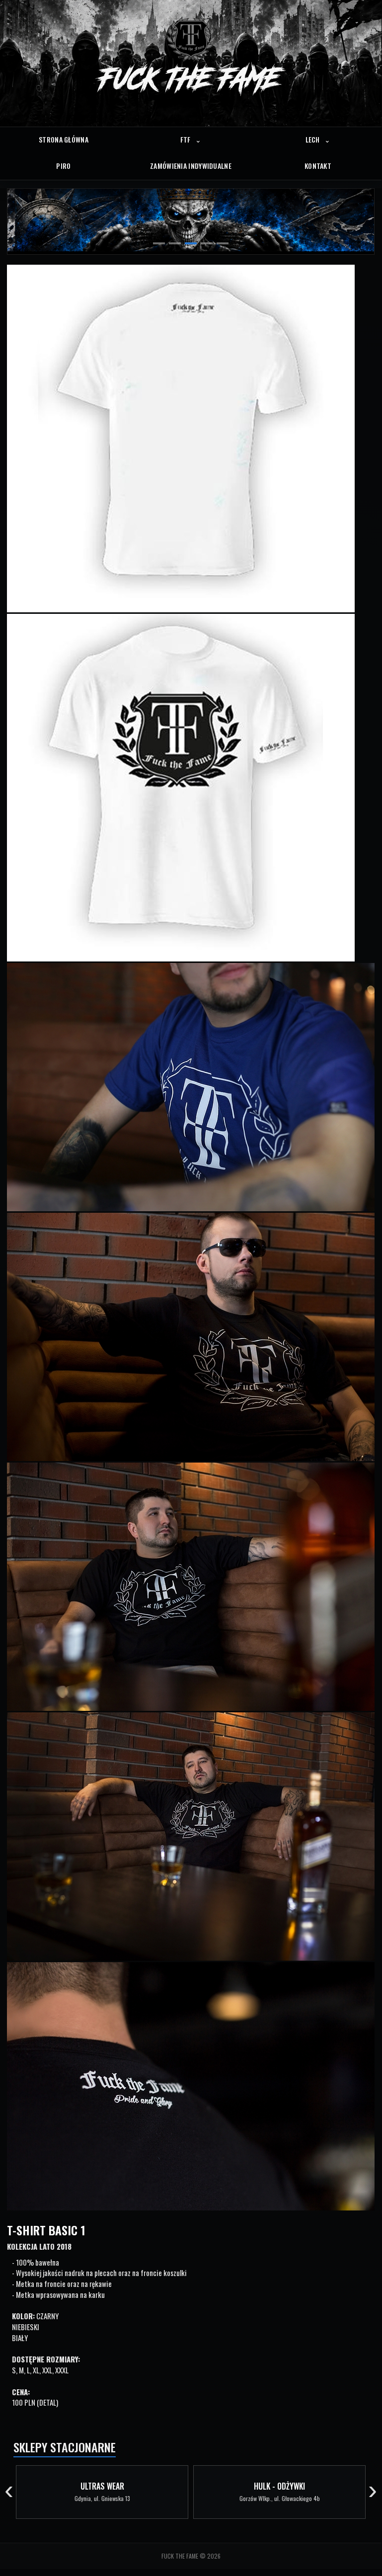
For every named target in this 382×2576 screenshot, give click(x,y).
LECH (318, 139)
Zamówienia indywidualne (191, 166)
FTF (191, 139)
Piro (63, 166)
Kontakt (318, 166)
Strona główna (64, 139)
